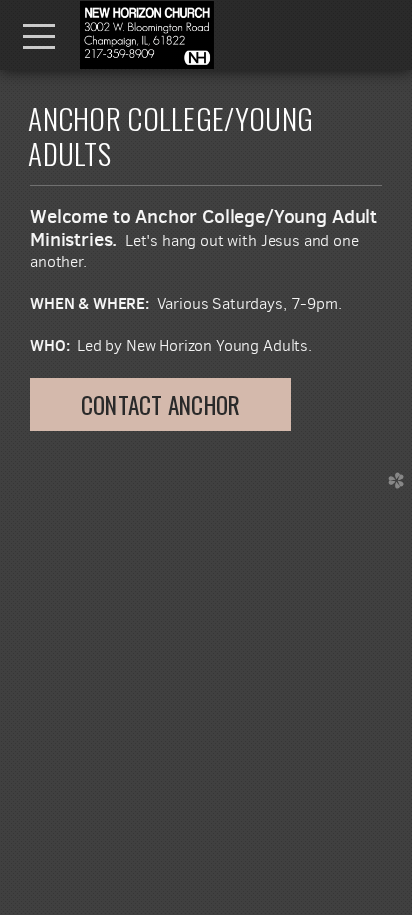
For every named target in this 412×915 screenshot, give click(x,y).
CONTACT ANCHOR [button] (160, 404)
